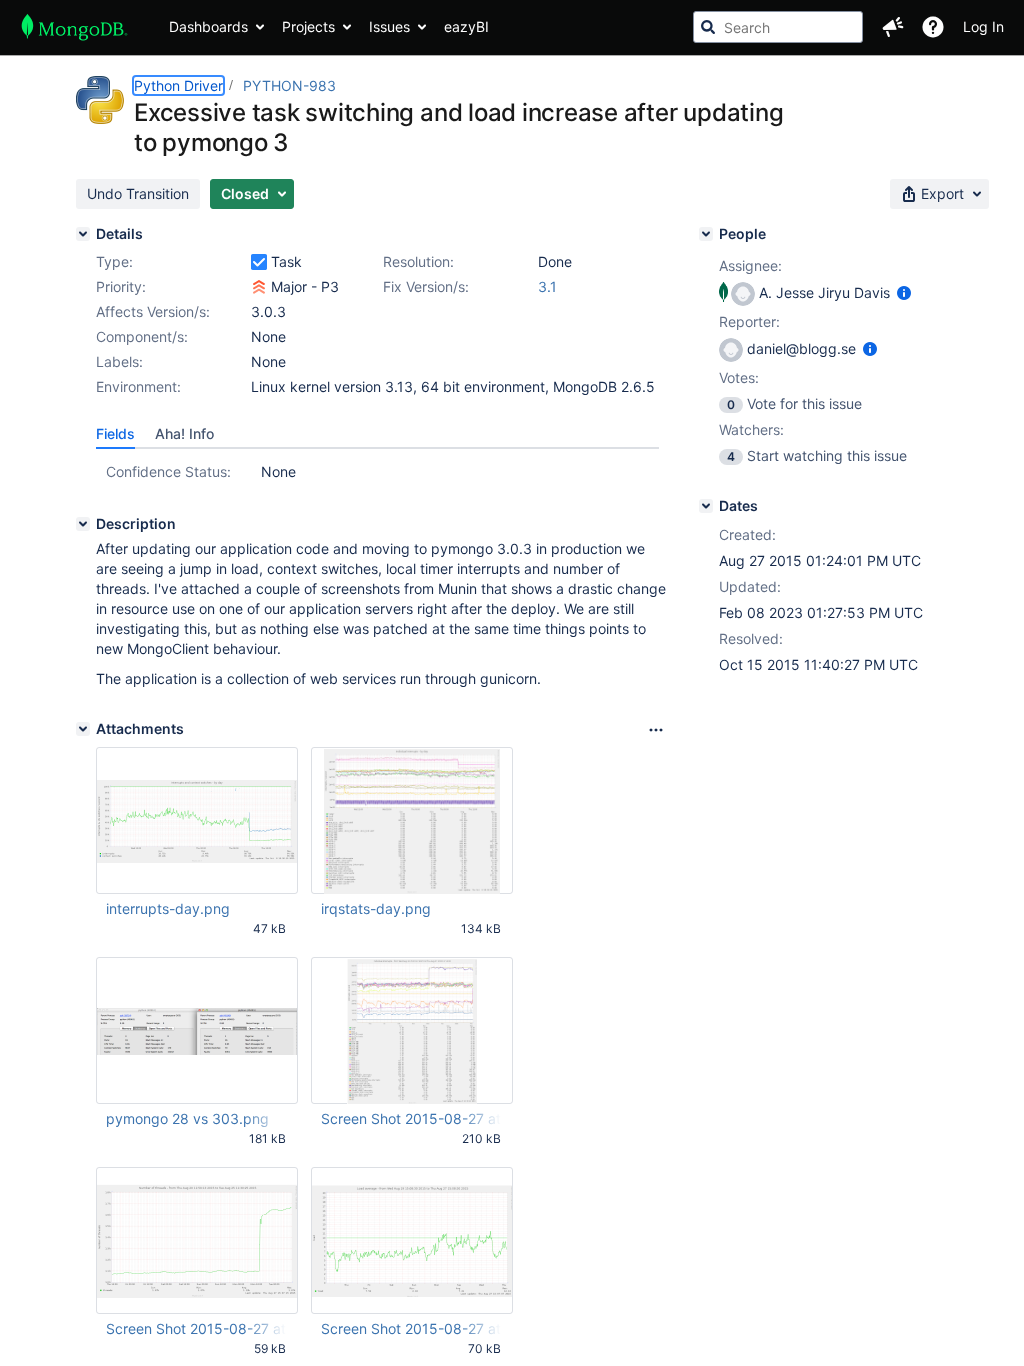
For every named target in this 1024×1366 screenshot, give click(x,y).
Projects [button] (308, 26)
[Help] (933, 27)
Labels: (119, 361)
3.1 (547, 286)
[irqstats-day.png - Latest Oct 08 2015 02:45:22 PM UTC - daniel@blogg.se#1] (412, 821)
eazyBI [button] (466, 26)
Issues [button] (389, 26)
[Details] (83, 234)
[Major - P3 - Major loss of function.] (259, 287)
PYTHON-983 (289, 85)
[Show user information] (904, 292)
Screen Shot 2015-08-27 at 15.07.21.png (196, 1328)
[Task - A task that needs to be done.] (259, 262)
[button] (893, 27)
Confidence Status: (168, 471)
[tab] (115, 434)
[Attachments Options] (656, 730)
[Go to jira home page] (74, 27)
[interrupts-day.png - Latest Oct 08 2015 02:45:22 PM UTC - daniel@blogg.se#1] (197, 821)
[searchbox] (778, 27)
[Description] (83, 524)
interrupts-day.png (168, 908)
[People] (706, 234)
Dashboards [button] (208, 26)
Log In (983, 26)
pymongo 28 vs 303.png (187, 1118)
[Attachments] (83, 729)
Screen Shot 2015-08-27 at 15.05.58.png (411, 1118)
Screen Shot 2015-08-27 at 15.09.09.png (411, 1328)
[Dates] (706, 506)
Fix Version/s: (426, 286)
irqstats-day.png (376, 908)
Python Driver (178, 85)
